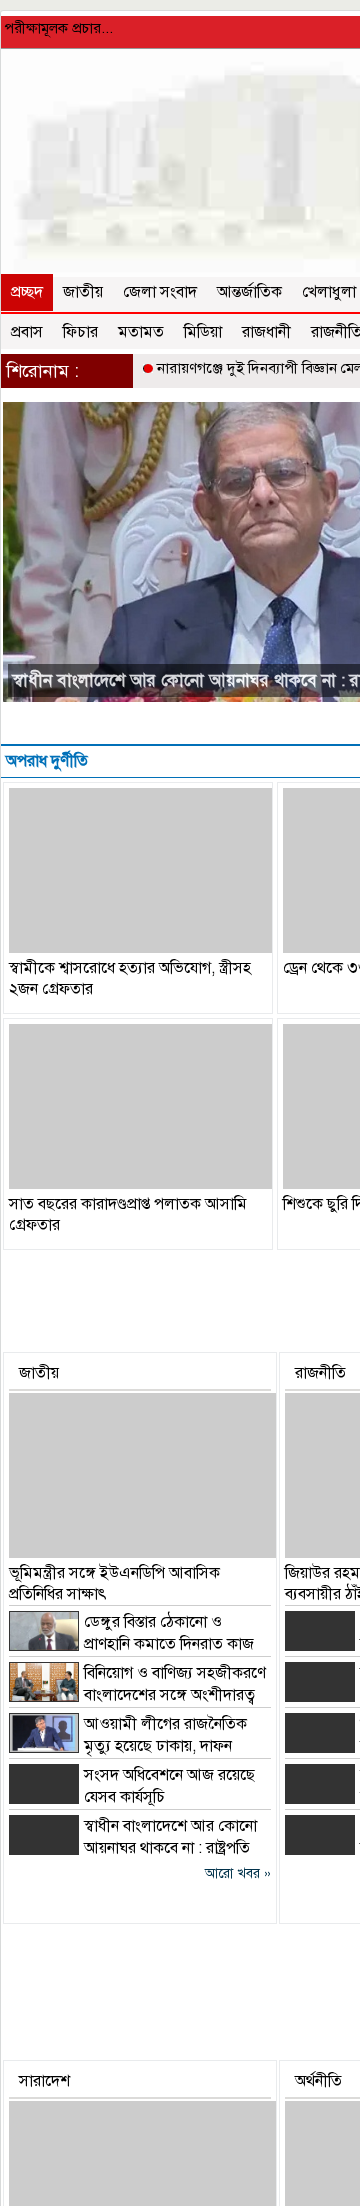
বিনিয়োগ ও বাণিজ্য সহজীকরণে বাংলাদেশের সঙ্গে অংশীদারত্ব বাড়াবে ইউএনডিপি (137, 1695)
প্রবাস (27, 332)
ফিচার (80, 332)
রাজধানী (266, 332)
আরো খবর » (238, 1873)
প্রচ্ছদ (27, 292)
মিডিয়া (203, 332)
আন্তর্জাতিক (249, 292)
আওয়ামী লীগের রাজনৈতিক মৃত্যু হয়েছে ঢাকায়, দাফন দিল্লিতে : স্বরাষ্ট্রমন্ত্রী (128, 1746)
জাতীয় (83, 292)
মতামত (141, 332)
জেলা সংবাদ (160, 292)
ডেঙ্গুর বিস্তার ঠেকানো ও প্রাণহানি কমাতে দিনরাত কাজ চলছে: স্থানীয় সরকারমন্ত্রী (131, 1644)
